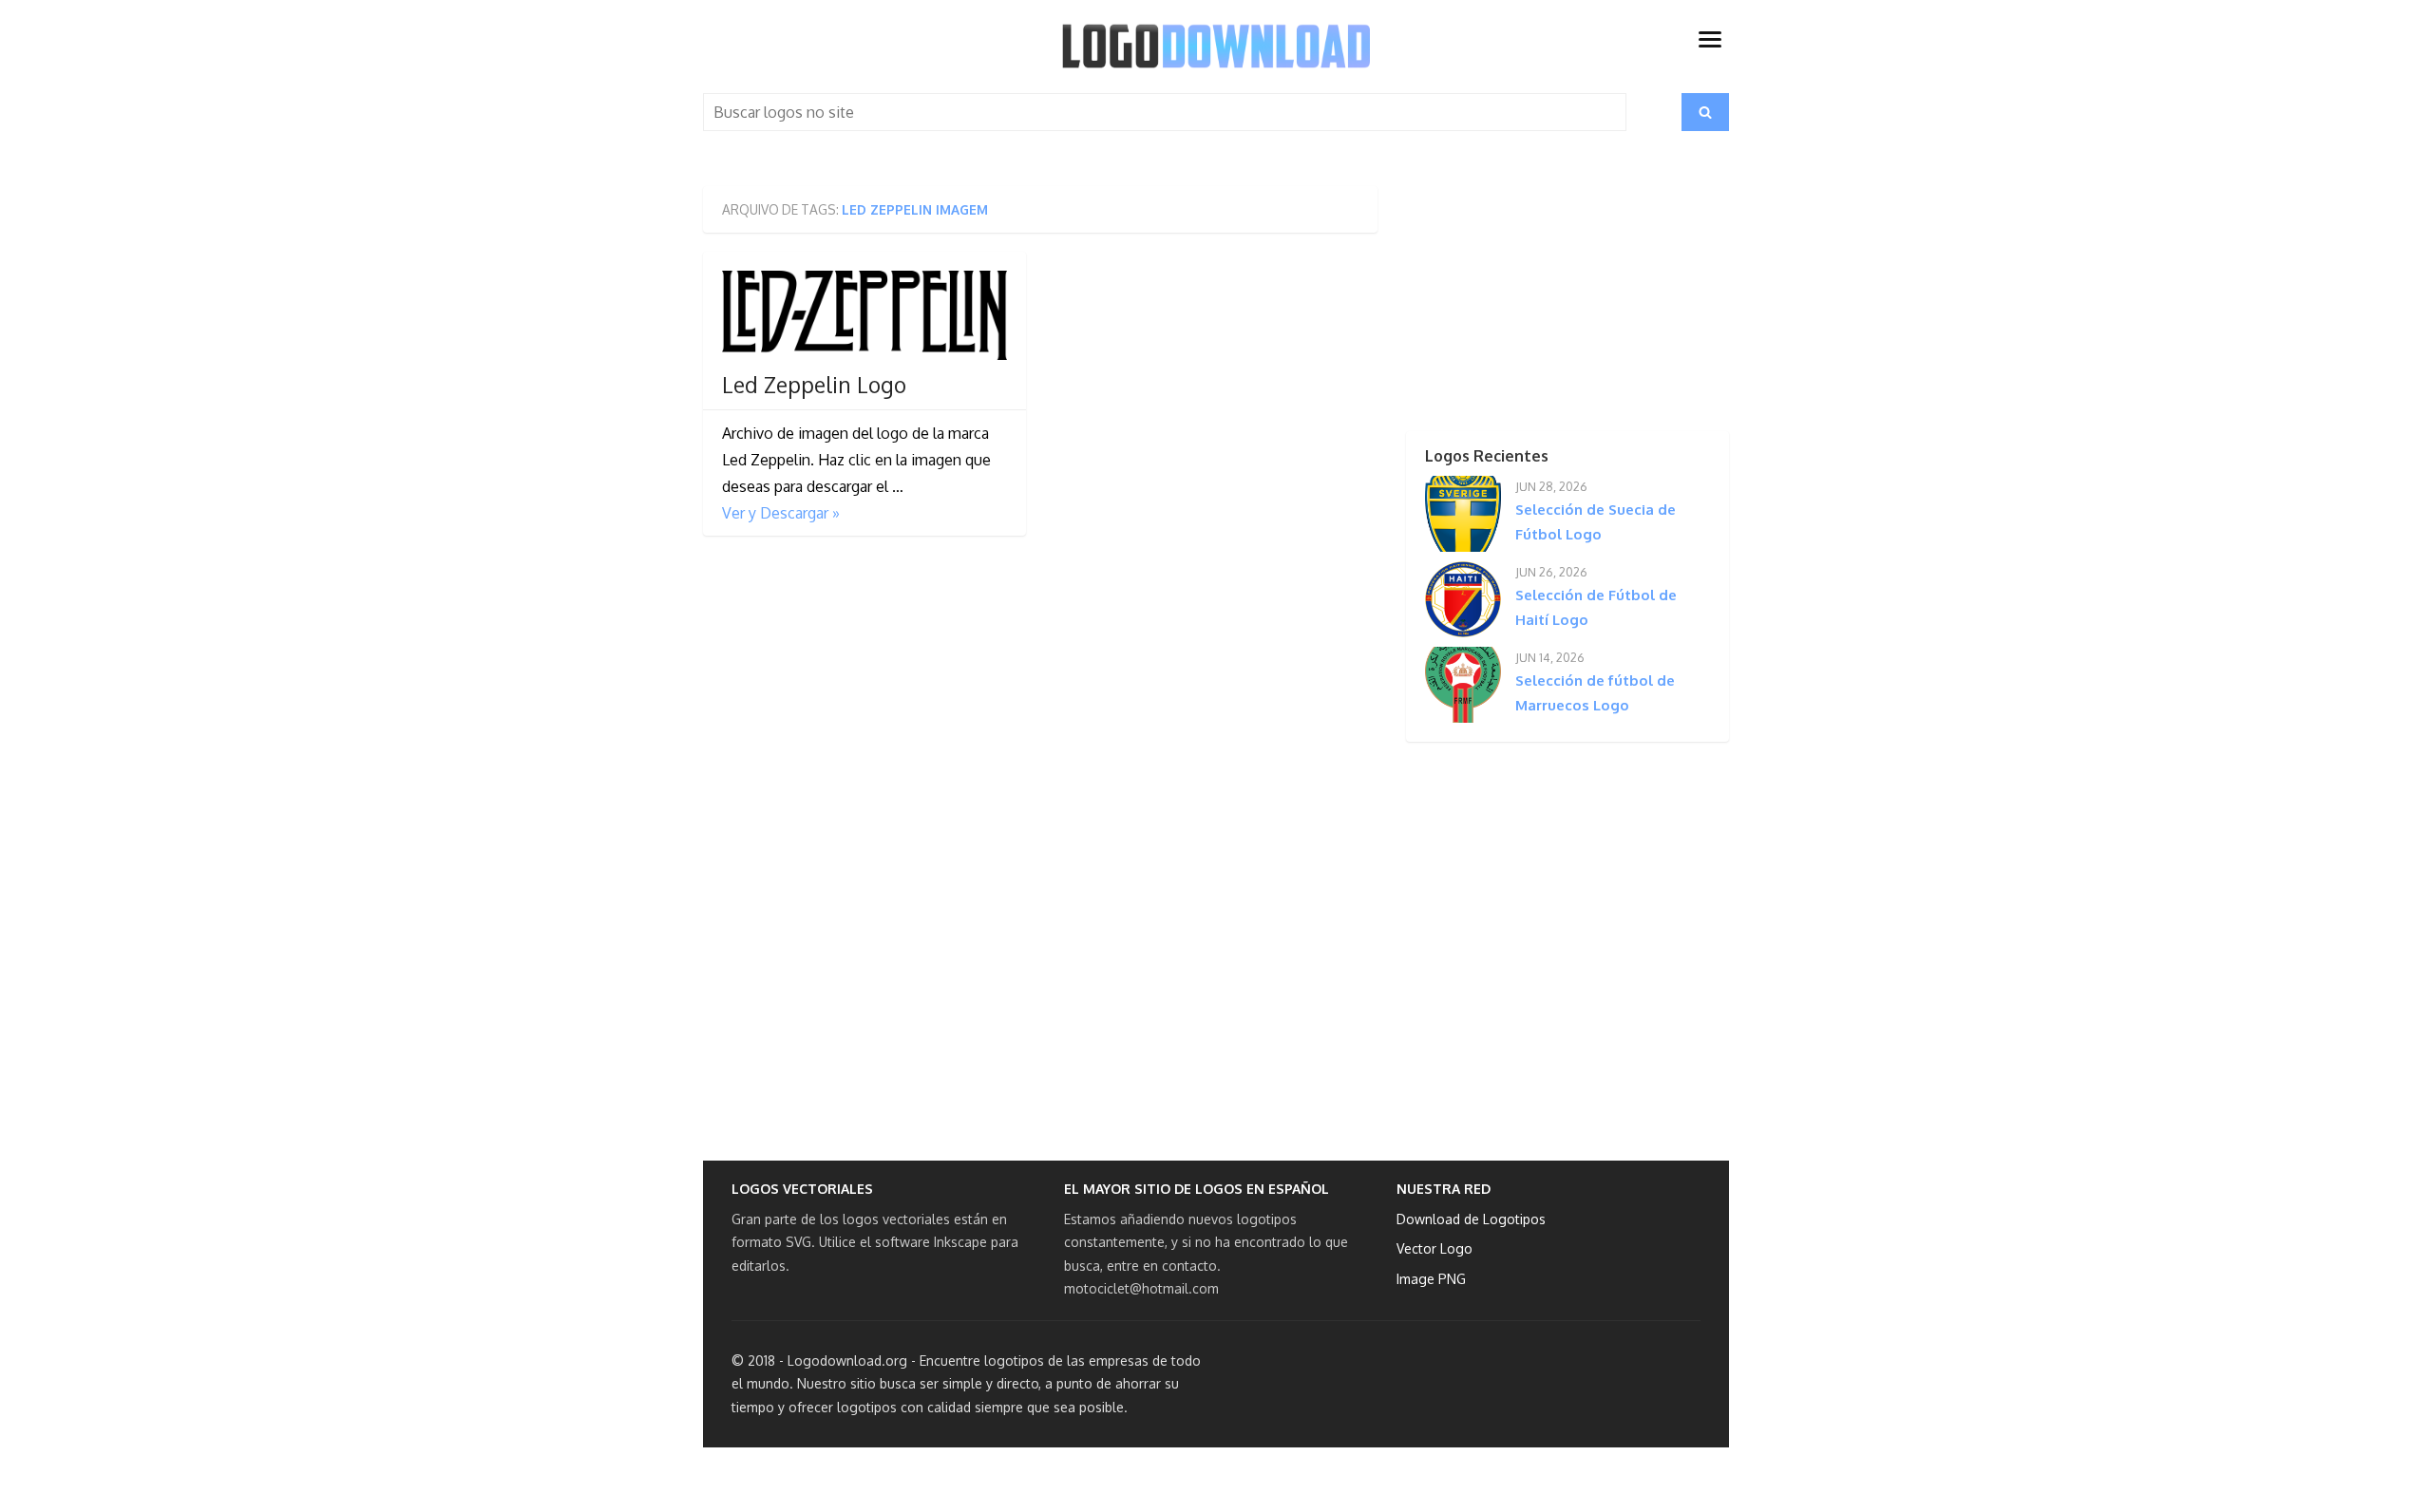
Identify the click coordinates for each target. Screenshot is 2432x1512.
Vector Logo (1434, 1248)
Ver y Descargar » (781, 513)
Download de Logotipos (1471, 1219)
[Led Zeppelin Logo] (864, 315)
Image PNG (1431, 1279)
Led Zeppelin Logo (814, 385)
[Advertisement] (1534, 305)
